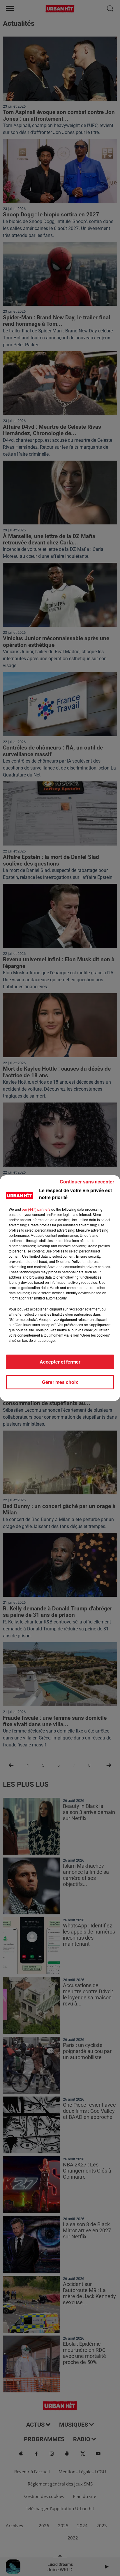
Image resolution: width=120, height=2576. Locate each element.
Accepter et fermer (60, 1362)
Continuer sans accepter (87, 1182)
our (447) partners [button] (36, 1209)
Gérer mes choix (60, 1382)
